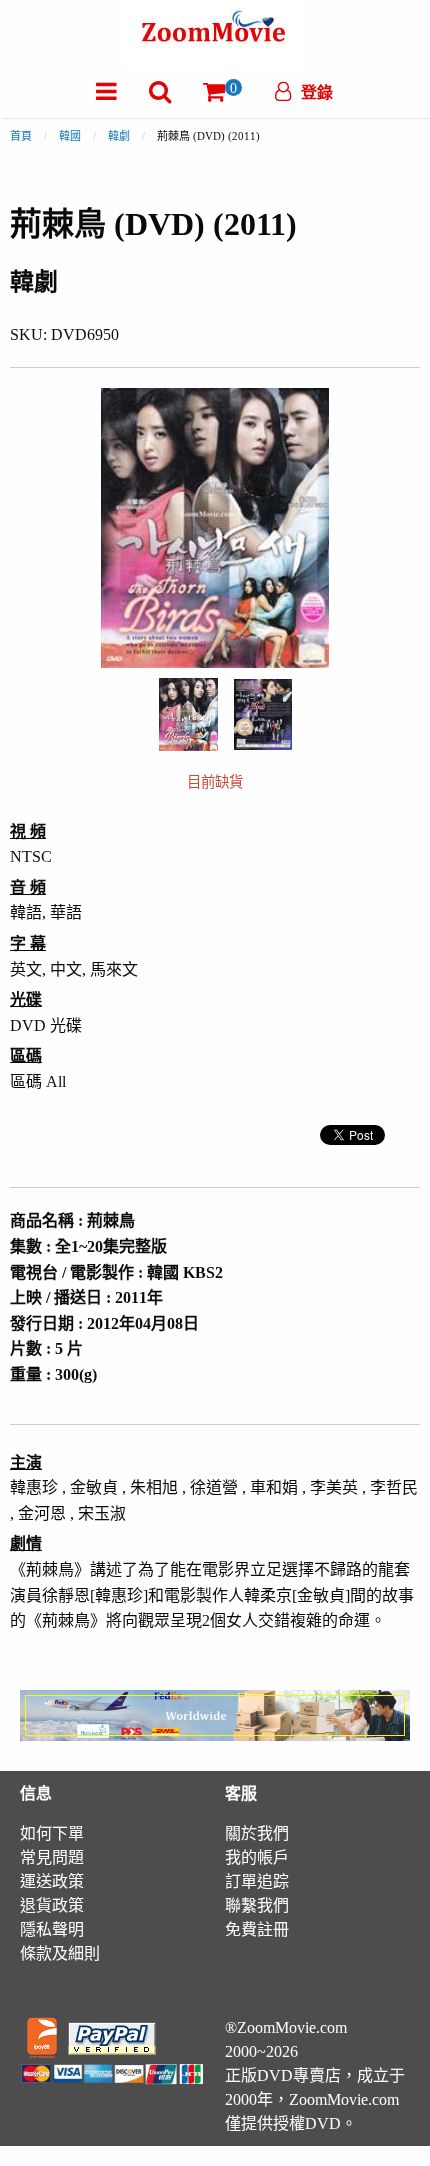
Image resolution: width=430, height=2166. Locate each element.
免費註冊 (257, 1929)
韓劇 (119, 136)
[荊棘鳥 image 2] (263, 715)
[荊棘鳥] (188, 712)
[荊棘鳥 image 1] (188, 714)
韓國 (70, 136)
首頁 (21, 136)
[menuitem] (106, 91)
